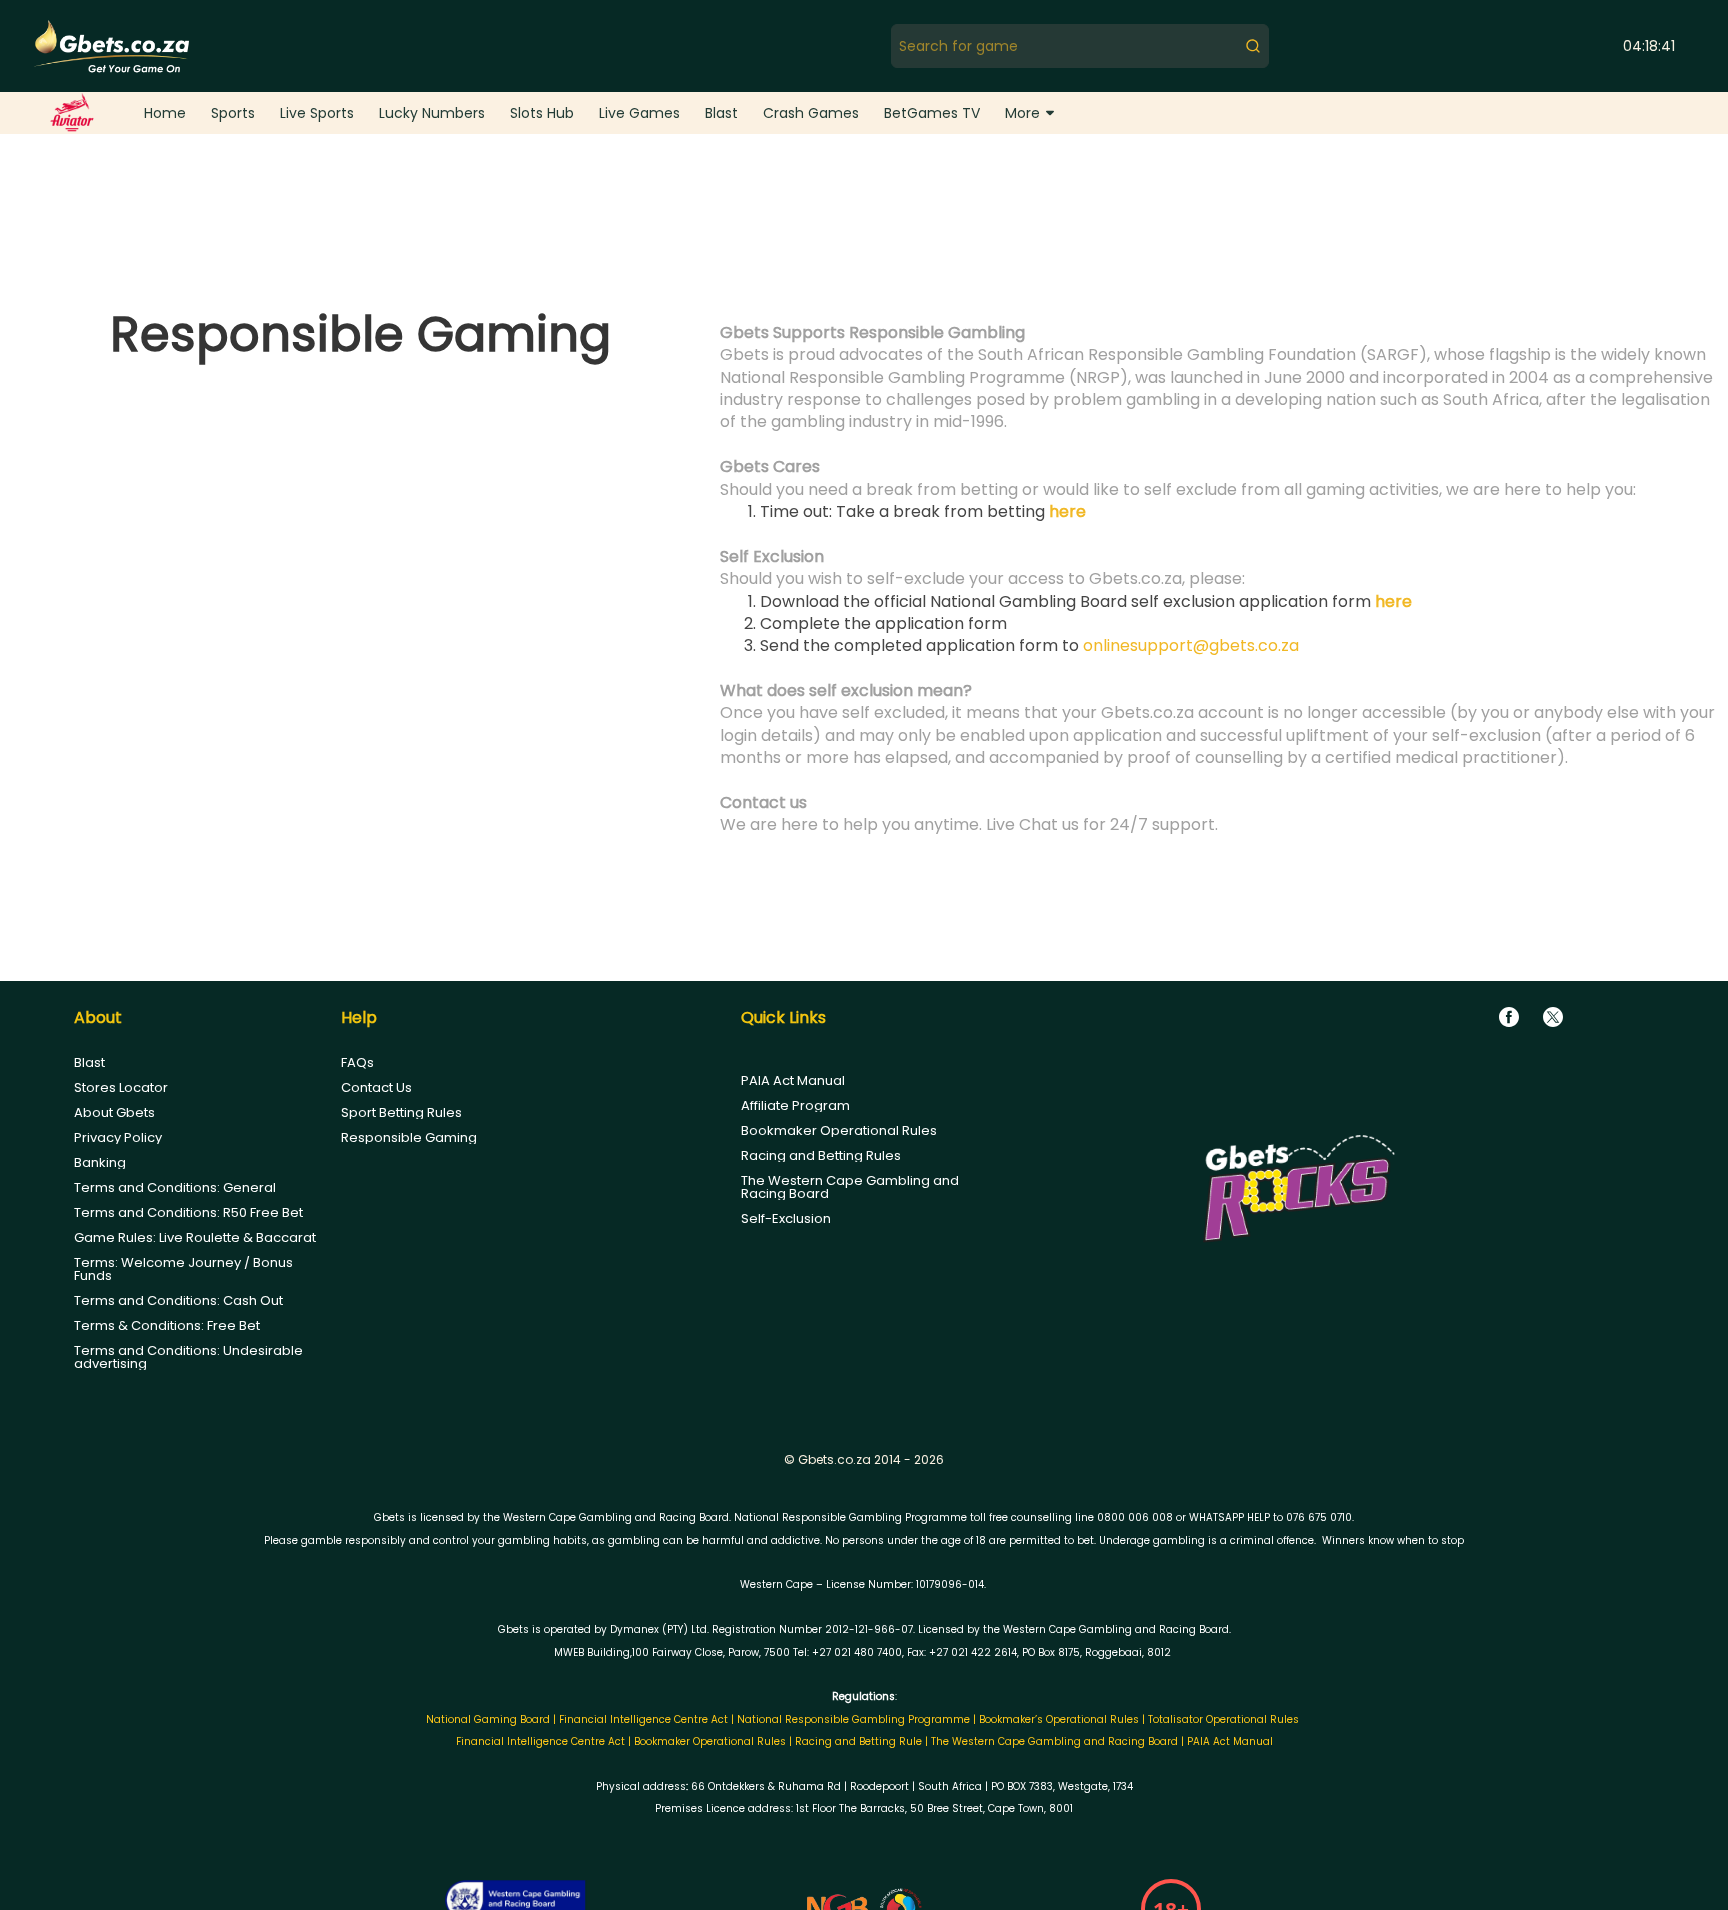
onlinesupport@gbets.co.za (1191, 645)
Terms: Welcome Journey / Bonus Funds (183, 1269)
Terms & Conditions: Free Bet (167, 1325)
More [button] (1022, 113)
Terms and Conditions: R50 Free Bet (188, 1212)
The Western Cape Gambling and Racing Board (850, 1187)
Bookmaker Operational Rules (839, 1130)
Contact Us (376, 1087)
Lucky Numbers (432, 113)
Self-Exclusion (786, 1218)
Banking (100, 1162)
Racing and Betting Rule (858, 1741)
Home (165, 113)
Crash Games (811, 113)
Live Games (639, 113)
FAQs (357, 1062)
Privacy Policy (118, 1137)
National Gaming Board (489, 1719)
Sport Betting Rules (401, 1112)
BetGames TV (932, 113)
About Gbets (114, 1112)
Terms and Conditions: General (175, 1187)
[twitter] (1553, 1017)
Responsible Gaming (409, 1137)
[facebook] (1509, 1017)
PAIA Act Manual (793, 1080)
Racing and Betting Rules (821, 1155)
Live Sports (317, 113)
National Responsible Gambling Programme (853, 1719)
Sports (233, 113)
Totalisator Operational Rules (1223, 1719)
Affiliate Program (795, 1105)
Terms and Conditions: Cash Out (178, 1300)
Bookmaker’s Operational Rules (1059, 1719)
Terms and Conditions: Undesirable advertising (188, 1357)
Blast (721, 113)
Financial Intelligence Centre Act (645, 1719)
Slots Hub (542, 113)
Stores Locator (121, 1087)
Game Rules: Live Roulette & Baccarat (195, 1237)
